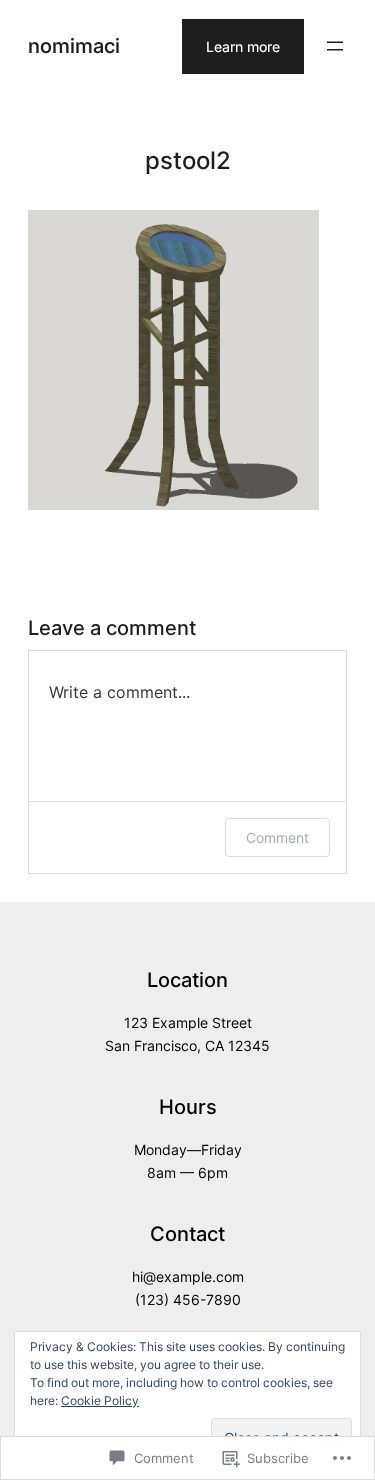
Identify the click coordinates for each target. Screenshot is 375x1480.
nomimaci (74, 45)
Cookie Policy (100, 1400)
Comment (277, 837)
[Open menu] (335, 46)
